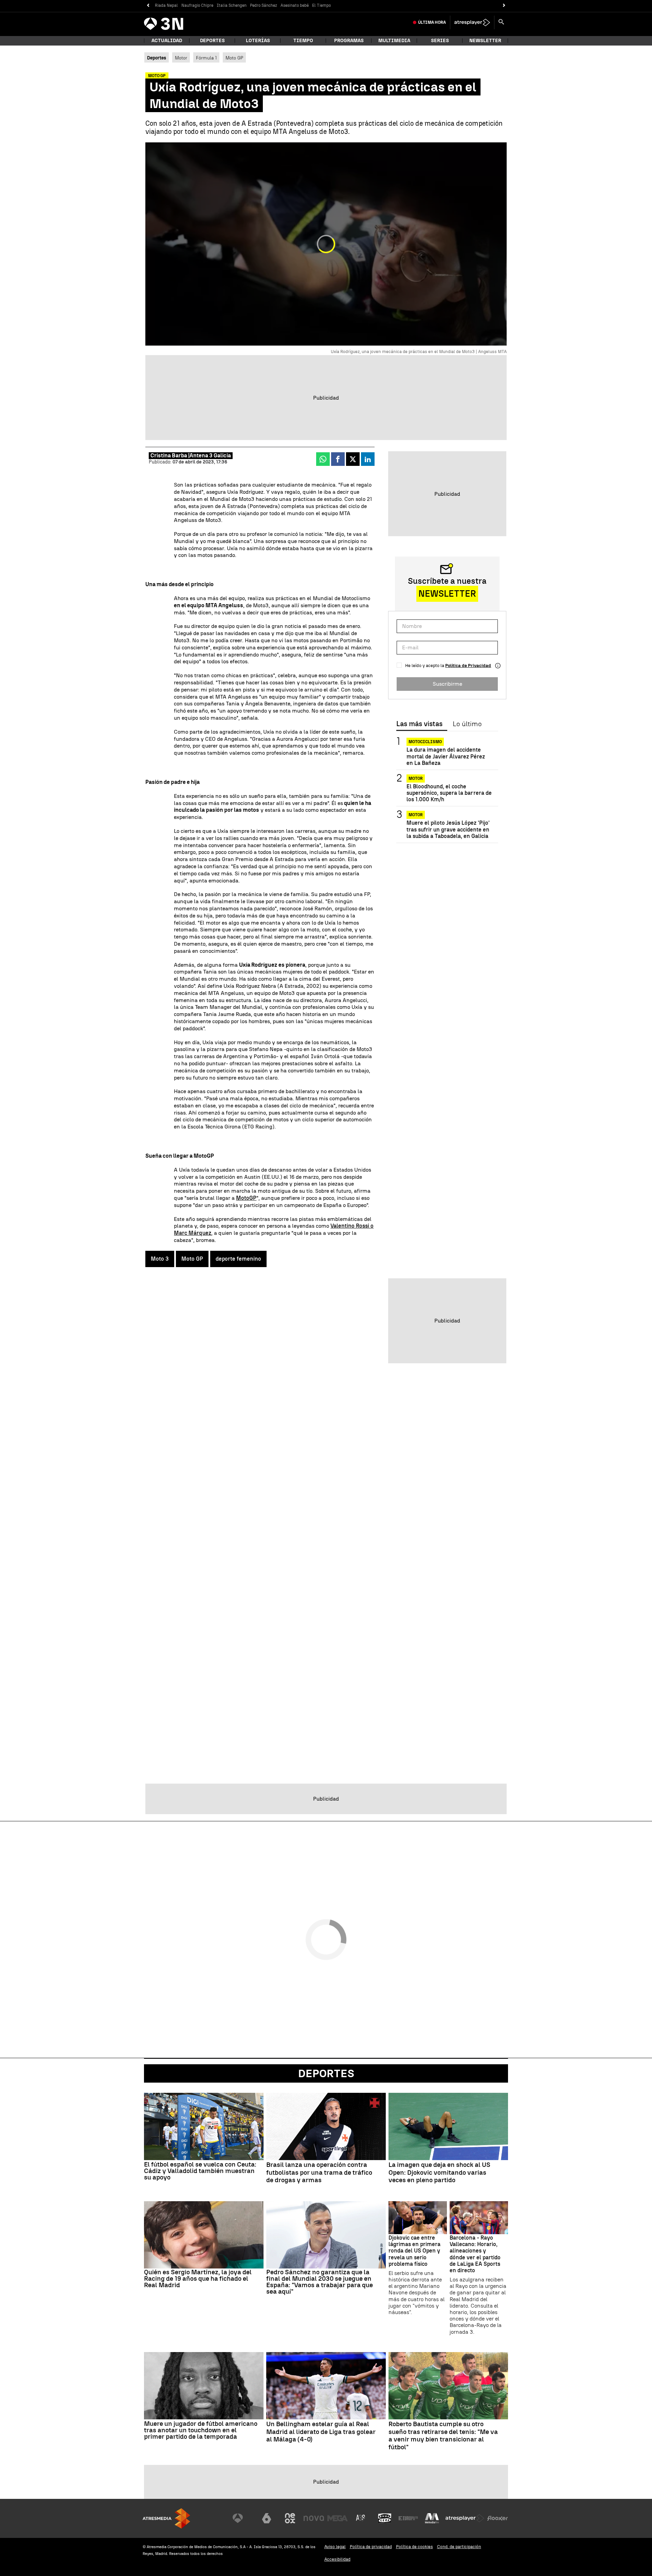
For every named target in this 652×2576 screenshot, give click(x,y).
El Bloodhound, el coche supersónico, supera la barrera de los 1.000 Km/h (449, 793)
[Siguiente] (504, 6)
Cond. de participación (459, 2547)
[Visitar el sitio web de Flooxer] (497, 2518)
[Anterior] (148, 6)
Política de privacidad (371, 2547)
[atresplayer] (472, 22)
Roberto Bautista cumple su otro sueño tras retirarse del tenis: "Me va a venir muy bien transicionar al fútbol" (443, 2436)
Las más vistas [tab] (419, 724)
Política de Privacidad (468, 665)
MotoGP (246, 1198)
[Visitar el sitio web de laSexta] (267, 2518)
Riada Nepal (166, 5)
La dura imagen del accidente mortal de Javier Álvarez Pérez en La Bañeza (446, 756)
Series (440, 41)
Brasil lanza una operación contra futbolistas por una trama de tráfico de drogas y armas (319, 2173)
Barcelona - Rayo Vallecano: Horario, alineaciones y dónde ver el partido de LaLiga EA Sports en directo (475, 2254)
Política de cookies (414, 2547)
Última (432, 22)
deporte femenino (238, 1259)
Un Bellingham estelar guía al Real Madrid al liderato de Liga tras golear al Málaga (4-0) (321, 2432)
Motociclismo (425, 742)
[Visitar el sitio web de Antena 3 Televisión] (243, 2518)
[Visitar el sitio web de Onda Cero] (385, 2518)
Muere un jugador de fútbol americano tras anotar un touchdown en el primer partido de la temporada (201, 2430)
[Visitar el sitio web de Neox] (290, 2518)
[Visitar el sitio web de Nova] (314, 2518)
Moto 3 (160, 1259)
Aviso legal (335, 2547)
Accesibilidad (337, 2559)
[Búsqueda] (501, 22)
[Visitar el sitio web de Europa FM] (408, 2518)
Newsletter (485, 41)
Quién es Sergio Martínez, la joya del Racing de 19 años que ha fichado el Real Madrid (198, 2279)
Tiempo (303, 41)
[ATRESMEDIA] (166, 2518)
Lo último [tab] (467, 724)
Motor (181, 58)
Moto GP (234, 58)
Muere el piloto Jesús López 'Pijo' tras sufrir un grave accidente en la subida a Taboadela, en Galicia (448, 829)
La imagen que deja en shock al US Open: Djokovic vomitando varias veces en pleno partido (439, 2173)
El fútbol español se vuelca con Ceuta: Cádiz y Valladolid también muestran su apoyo (200, 2171)
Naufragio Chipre (197, 5)
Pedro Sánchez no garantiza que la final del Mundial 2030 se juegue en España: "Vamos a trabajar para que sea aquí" (320, 2282)
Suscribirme (447, 684)
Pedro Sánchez (264, 5)
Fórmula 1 (206, 58)
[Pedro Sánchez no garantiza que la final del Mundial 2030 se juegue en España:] (326, 2235)
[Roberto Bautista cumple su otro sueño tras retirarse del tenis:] (448, 2386)
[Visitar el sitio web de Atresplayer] (465, 2518)
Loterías (258, 41)
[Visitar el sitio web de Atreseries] (361, 2518)
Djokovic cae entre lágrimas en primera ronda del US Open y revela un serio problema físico (414, 2251)
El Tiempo (321, 5)
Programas (349, 41)
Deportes (212, 41)
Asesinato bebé (295, 5)
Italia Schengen (232, 5)
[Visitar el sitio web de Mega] (338, 2518)
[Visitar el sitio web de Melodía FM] (432, 2518)
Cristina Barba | (170, 455)
